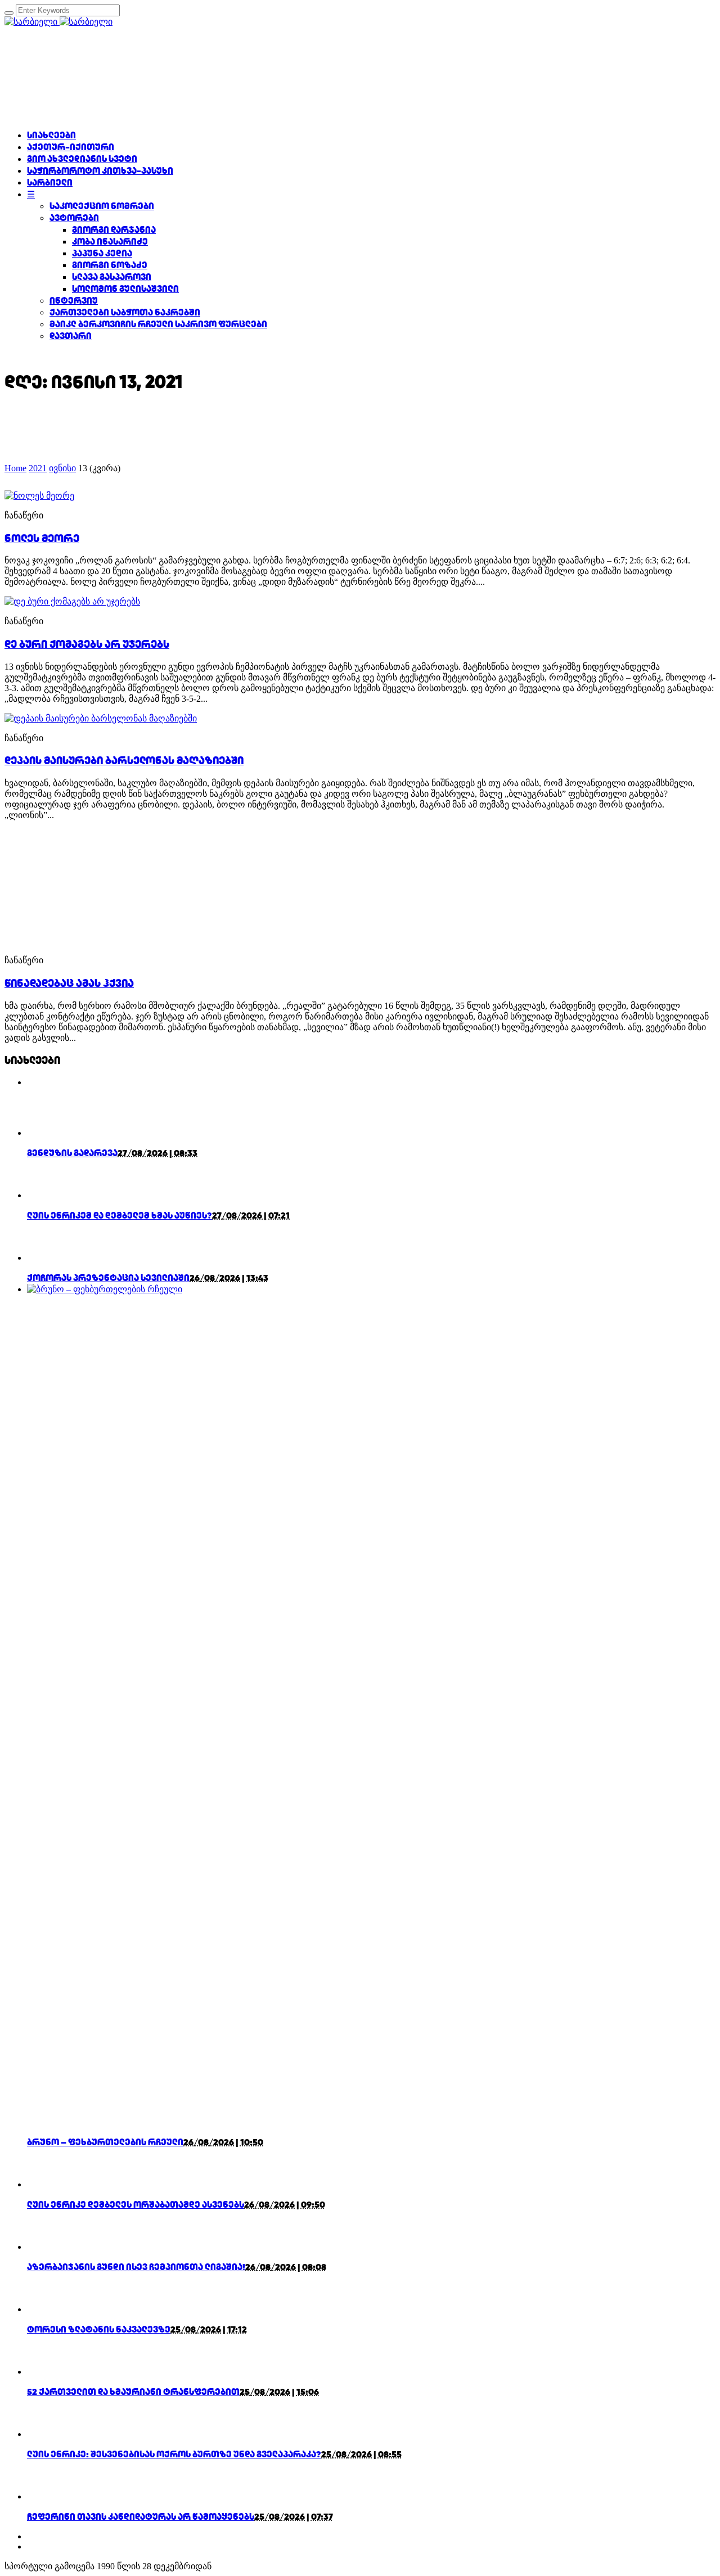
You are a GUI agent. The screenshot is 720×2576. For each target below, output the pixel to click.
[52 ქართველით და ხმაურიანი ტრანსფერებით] (47, 2372)
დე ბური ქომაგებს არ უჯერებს (87, 644)
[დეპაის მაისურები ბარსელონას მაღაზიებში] (101, 718)
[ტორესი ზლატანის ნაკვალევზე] (47, 2309)
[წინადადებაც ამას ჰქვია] (106, 940)
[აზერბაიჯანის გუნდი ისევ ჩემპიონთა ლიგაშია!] (47, 2247)
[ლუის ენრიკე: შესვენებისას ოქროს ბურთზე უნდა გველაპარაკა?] (47, 2434)
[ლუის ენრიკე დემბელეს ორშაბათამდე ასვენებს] (47, 2184)
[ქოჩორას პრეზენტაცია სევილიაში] (47, 1258)
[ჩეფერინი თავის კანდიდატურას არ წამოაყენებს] (47, 2496)
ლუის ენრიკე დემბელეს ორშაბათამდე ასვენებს (136, 2205)
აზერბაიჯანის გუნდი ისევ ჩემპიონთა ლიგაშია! (136, 2267)
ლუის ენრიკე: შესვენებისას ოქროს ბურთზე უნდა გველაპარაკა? (174, 2454)
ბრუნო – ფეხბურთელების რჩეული (105, 2142)
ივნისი (62, 468)
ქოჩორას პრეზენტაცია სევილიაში (108, 1278)
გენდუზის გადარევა (72, 1153)
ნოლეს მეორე (42, 538)
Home (15, 468)
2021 (38, 468)
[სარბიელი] (58, 22)
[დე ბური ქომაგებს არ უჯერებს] (72, 601)
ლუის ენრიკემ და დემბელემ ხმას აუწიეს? (120, 1215)
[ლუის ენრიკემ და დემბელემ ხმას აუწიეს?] (47, 1195)
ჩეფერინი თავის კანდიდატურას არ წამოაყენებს (141, 2517)
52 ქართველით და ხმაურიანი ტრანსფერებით (133, 2392)
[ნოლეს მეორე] (39, 496)
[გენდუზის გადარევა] (47, 1133)
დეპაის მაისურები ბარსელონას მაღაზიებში (124, 760)
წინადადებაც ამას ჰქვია (69, 983)
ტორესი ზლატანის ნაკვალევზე (99, 2329)
